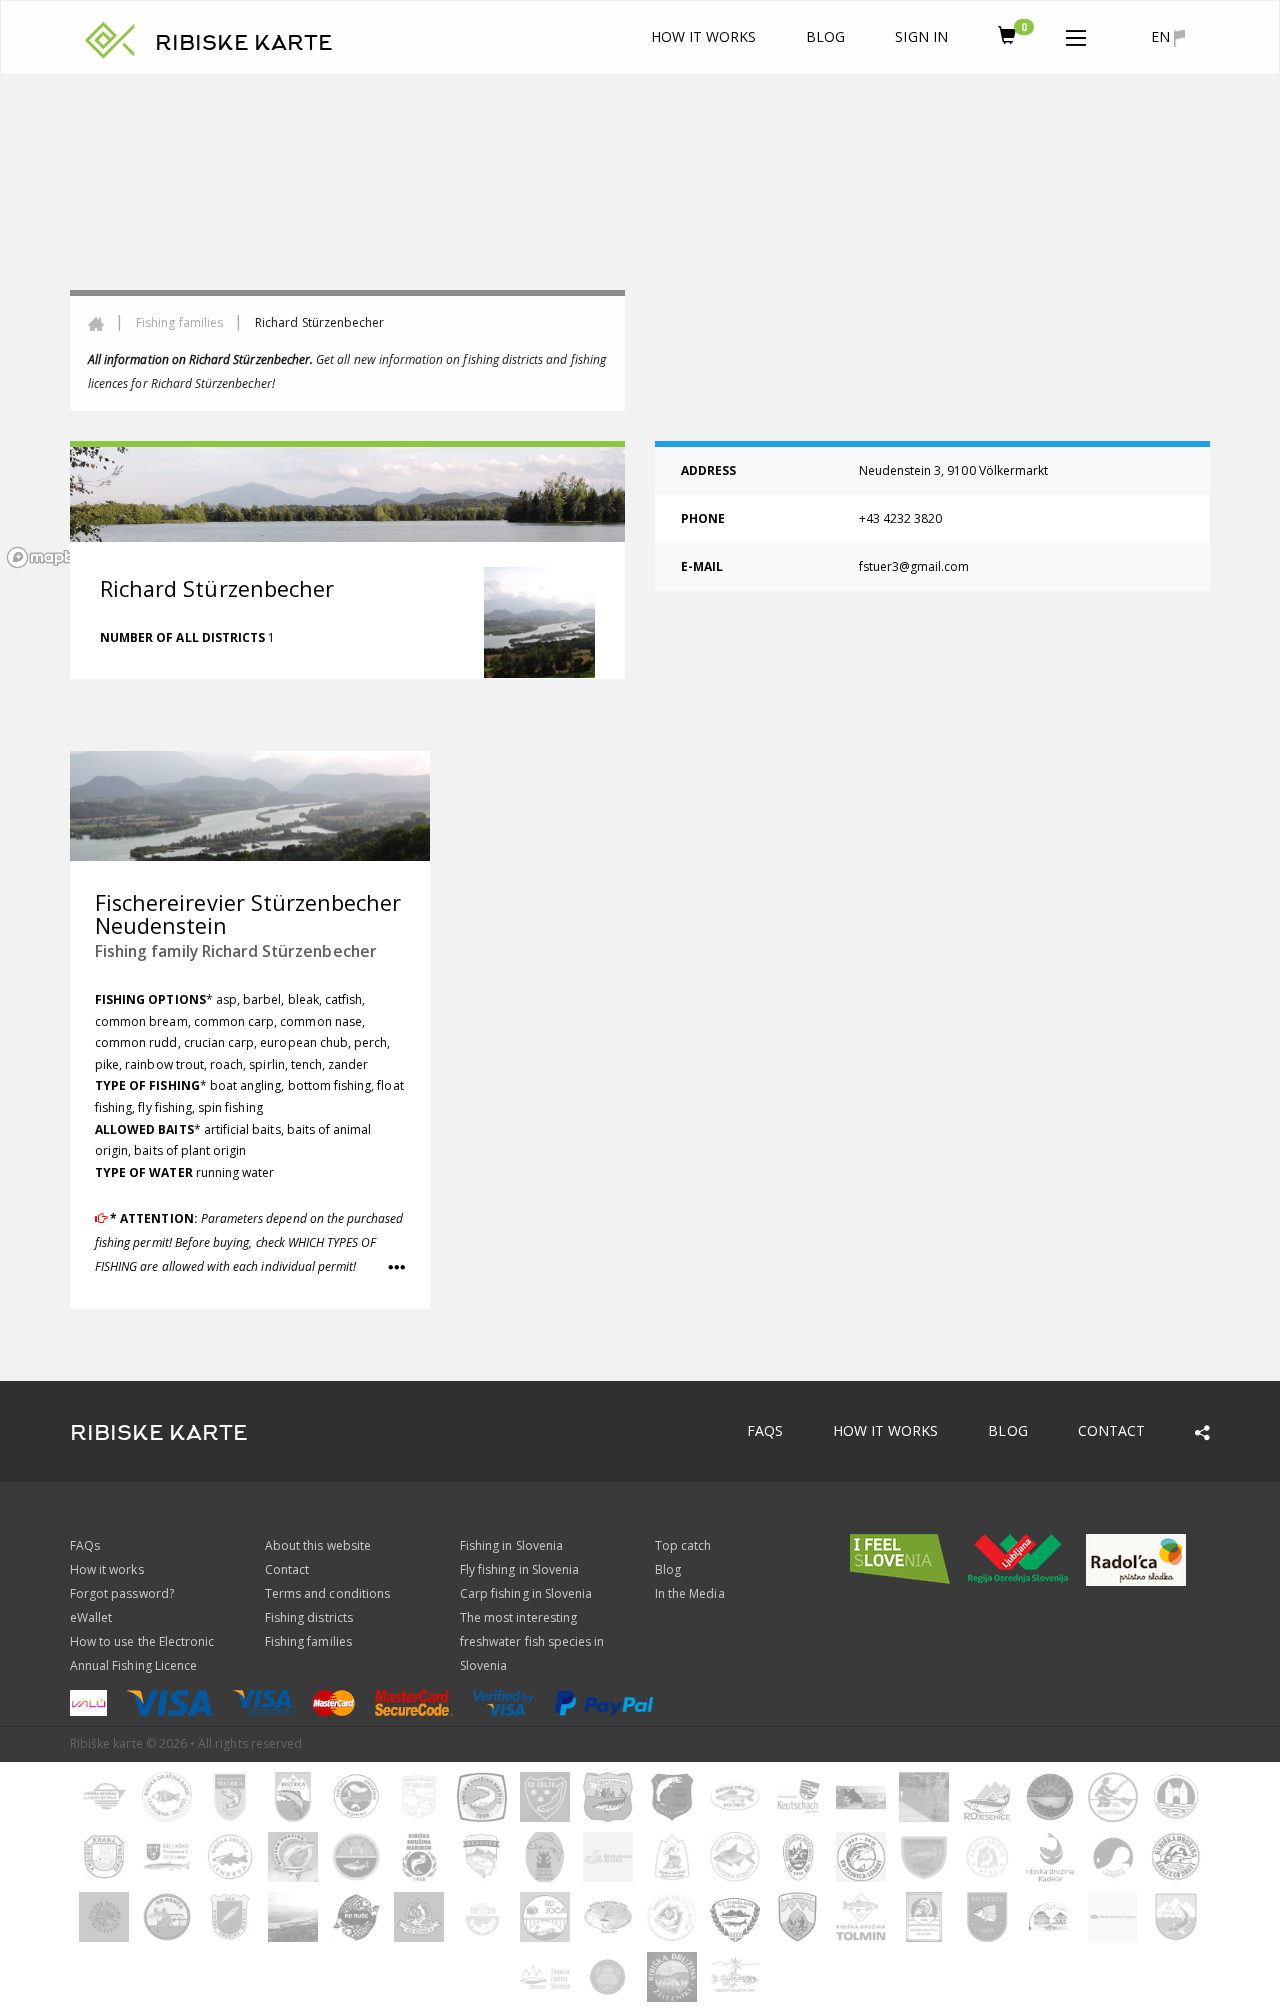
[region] (640, 325)
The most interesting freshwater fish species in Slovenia (532, 1641)
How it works (704, 36)
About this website (318, 1545)
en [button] (1162, 36)
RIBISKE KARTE (244, 43)
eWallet (91, 1617)
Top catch (683, 1545)
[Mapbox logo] (50, 557)
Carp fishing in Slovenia (526, 1593)
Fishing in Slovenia (511, 1545)
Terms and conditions (327, 1593)
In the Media (690, 1593)
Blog (825, 36)
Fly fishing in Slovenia (519, 1569)
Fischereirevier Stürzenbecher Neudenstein (248, 914)
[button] (1076, 34)
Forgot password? (122, 1593)
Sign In (921, 36)
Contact (1111, 1430)
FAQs (765, 1430)
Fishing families (179, 322)
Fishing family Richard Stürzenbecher (236, 951)
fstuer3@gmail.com (914, 566)
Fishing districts (309, 1617)
